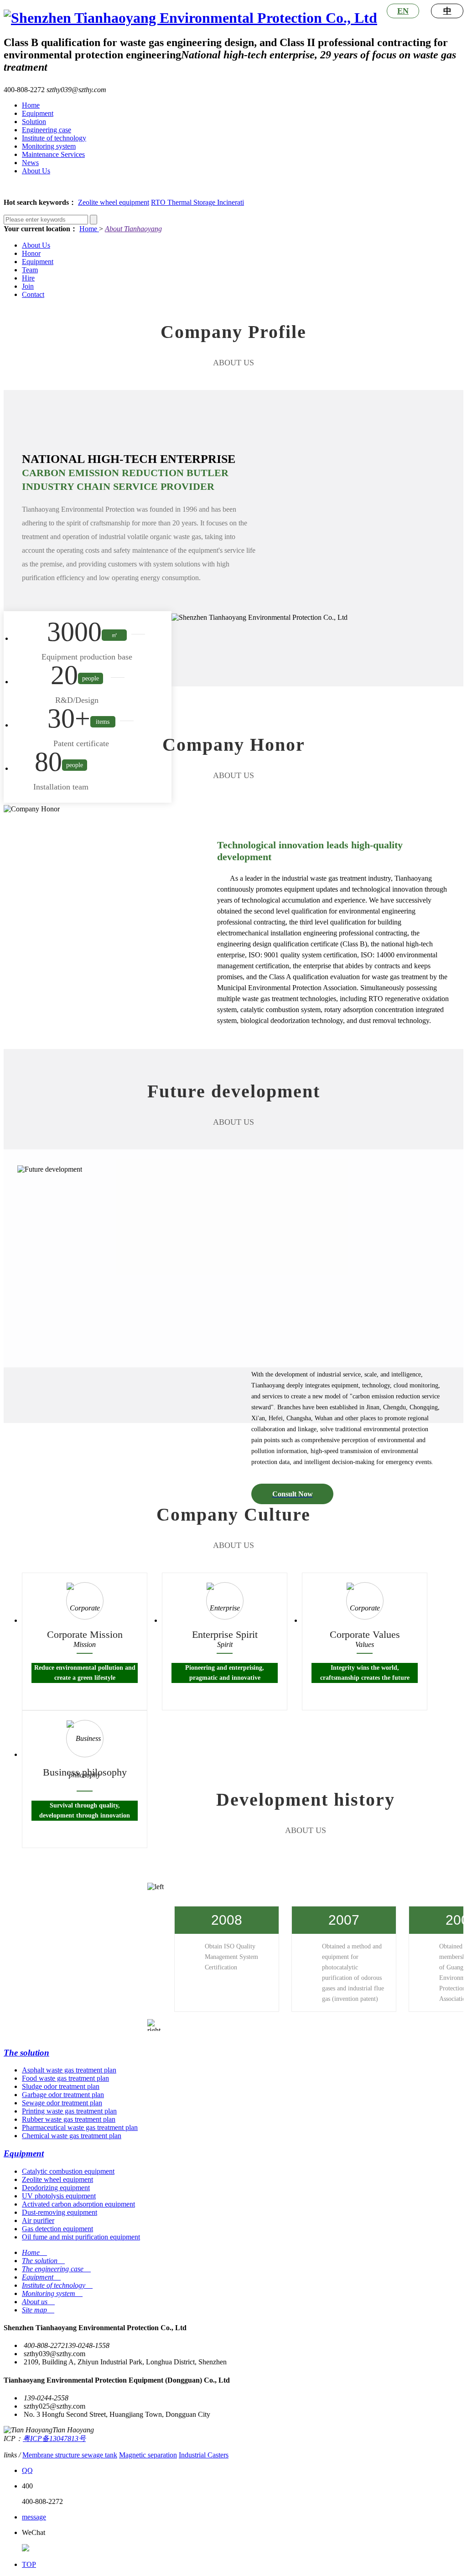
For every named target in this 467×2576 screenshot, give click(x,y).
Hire (28, 278)
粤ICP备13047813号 (54, 2438)
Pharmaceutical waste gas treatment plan (80, 2127)
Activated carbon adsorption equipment (78, 2204)
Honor (31, 253)
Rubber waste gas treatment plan (69, 2119)
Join (28, 286)
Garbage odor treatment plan (63, 2095)
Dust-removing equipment (60, 2212)
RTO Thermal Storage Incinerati (197, 202)
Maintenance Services (53, 154)
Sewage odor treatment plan (62, 2103)
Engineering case (47, 130)
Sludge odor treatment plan (61, 2086)
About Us (36, 171)
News (30, 163)
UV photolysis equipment (59, 2196)
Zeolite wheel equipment (114, 202)
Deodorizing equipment (56, 2188)
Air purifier (38, 2220)
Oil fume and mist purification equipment (81, 2237)
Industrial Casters (204, 2455)
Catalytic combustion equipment (68, 2171)
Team (30, 270)
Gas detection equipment (57, 2229)
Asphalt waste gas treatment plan (69, 2070)
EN (403, 11)
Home (31, 105)
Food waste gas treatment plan (65, 2078)
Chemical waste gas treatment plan (72, 2136)
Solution (34, 122)
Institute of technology (54, 138)
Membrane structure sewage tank (70, 2455)
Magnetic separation (148, 2455)
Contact (33, 294)
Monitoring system (49, 146)
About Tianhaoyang (133, 229)
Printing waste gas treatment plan (69, 2111)
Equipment (38, 113)
